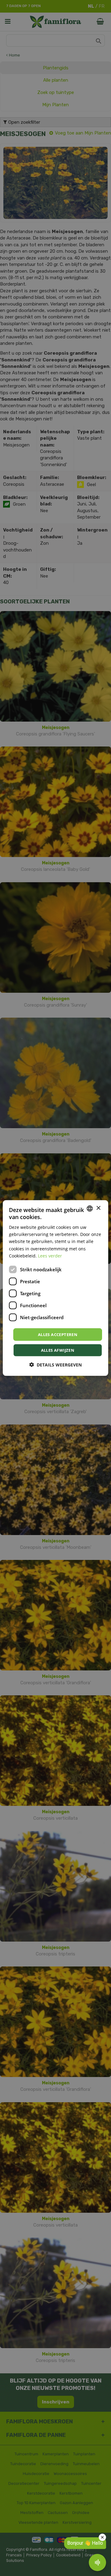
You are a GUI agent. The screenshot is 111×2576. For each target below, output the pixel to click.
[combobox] (90, 1208)
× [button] (98, 1208)
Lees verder (50, 1255)
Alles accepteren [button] (58, 1334)
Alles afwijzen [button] (58, 1350)
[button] (55, 1365)
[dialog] (55, 1288)
